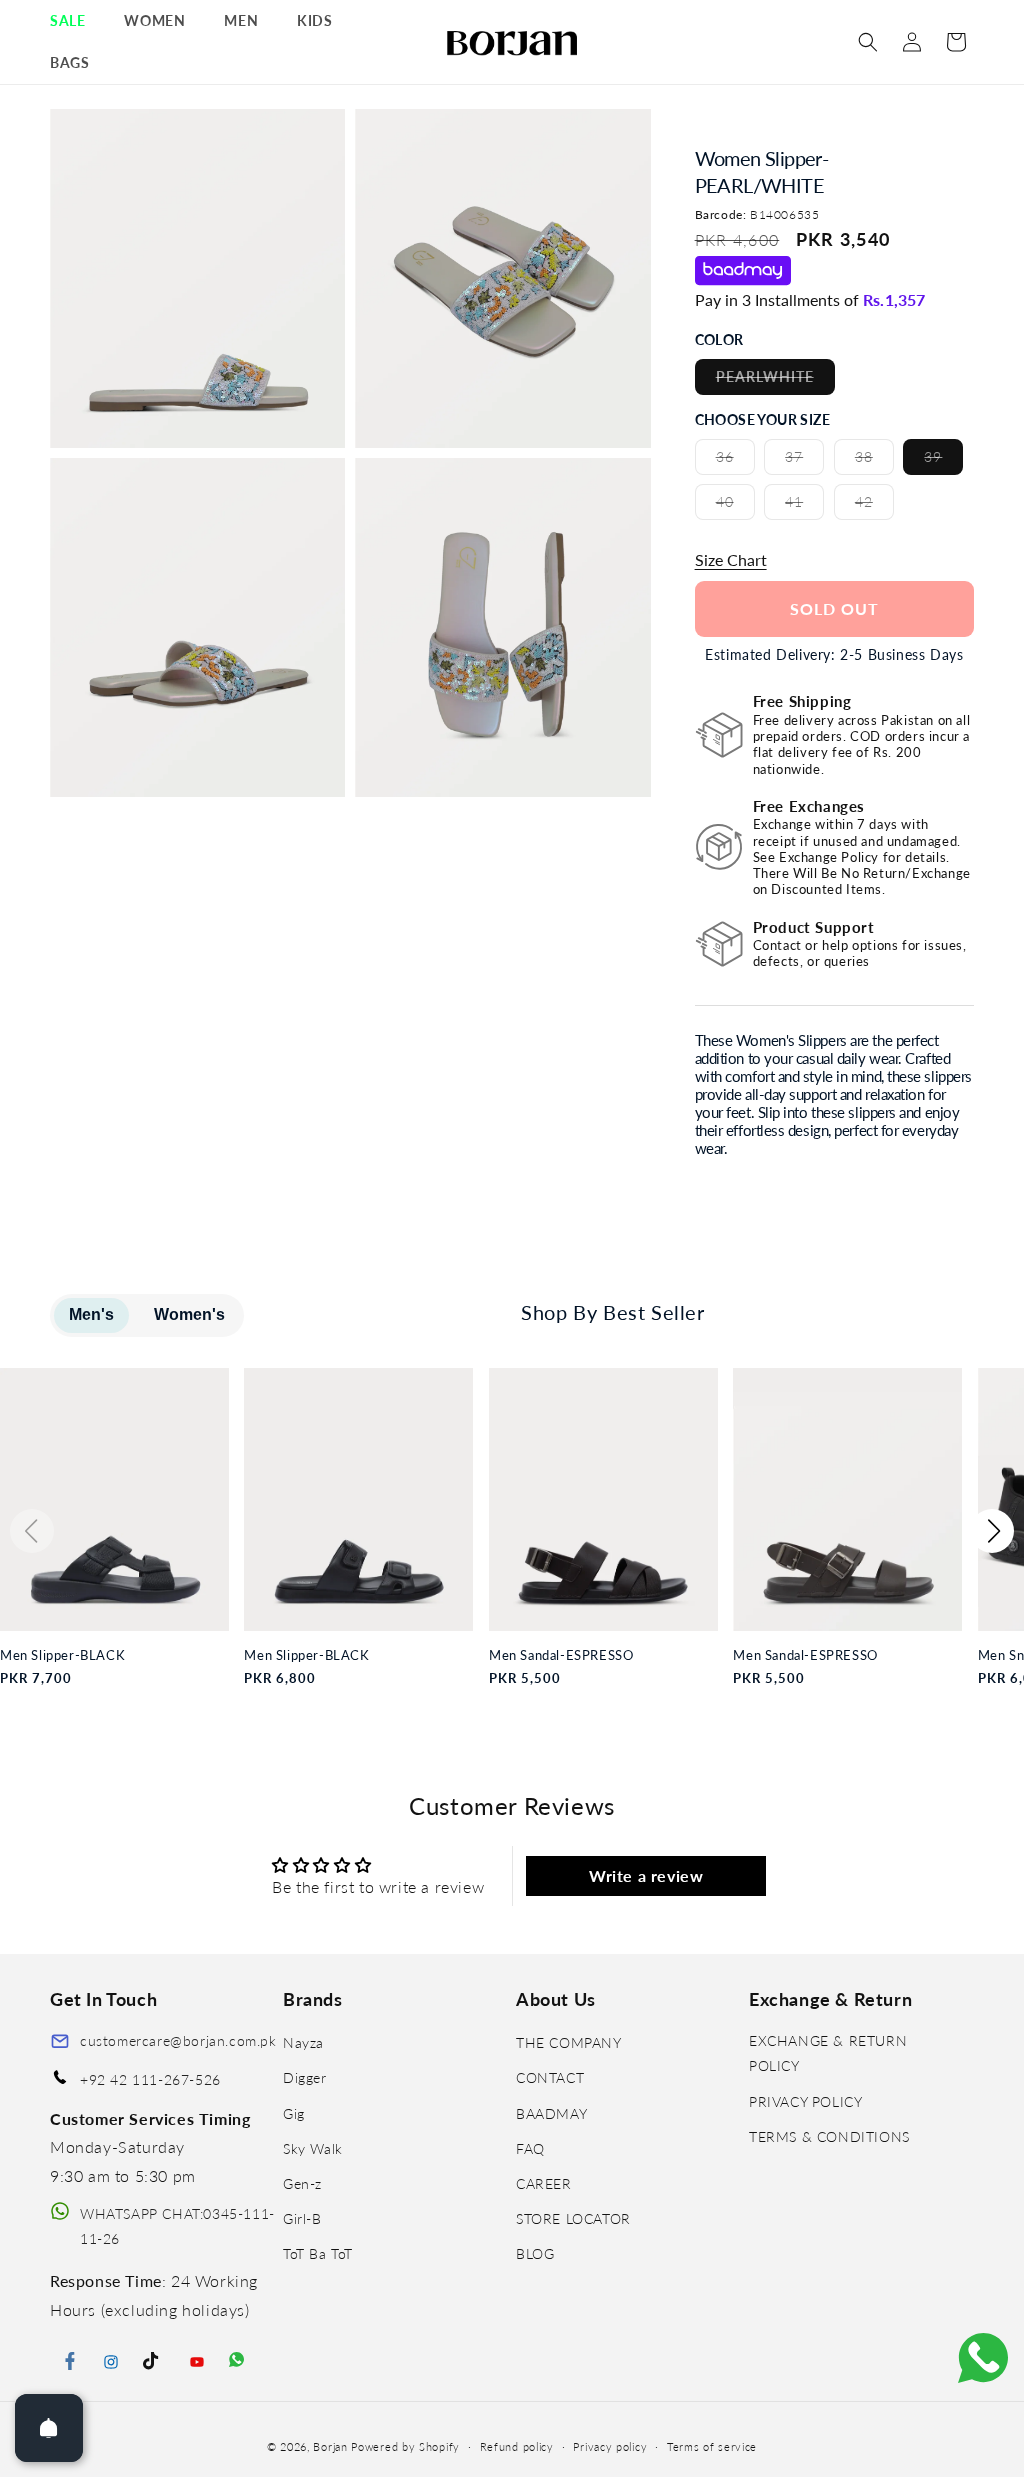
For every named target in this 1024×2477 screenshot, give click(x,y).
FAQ (530, 2148)
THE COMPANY (569, 2042)
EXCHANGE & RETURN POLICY (828, 2053)
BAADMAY (551, 2113)
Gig (294, 2113)
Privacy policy (610, 2446)
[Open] (49, 2428)
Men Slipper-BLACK (62, 1655)
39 (943, 461)
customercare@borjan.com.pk (178, 2040)
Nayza (303, 2042)
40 (735, 506)
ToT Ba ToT (318, 2253)
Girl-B (302, 2218)
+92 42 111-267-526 (150, 2079)
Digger (305, 2077)
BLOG (535, 2253)
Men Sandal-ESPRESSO (561, 1655)
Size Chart (731, 559)
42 (874, 506)
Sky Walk (313, 2148)
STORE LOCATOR (573, 2218)
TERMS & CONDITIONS (829, 2136)
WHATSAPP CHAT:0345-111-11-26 (177, 2226)
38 (874, 461)
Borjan (330, 2446)
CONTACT (550, 2077)
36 (735, 461)
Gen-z (302, 2183)
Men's (91, 1314)
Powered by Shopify (405, 2446)
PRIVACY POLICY (805, 2101)
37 (804, 461)
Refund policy (517, 2446)
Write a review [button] (646, 1875)
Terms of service (712, 2446)
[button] (75, 21)
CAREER (544, 2183)
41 (804, 506)
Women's (189, 1314)
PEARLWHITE (775, 381)
